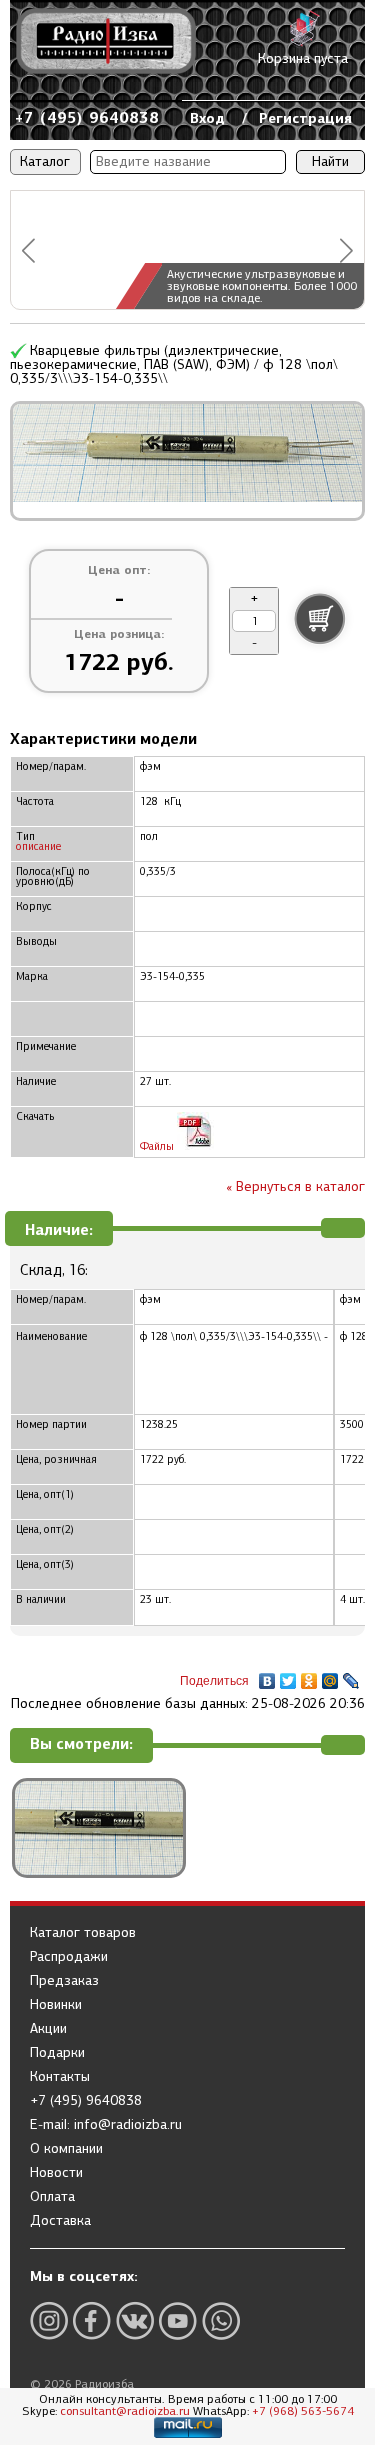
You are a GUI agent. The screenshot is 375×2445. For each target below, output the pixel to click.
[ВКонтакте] (267, 1676)
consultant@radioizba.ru (125, 2411)
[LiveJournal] (351, 1676)
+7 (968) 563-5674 (303, 2411)
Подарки (57, 2053)
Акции (48, 2029)
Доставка (60, 2221)
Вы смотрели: (81, 1744)
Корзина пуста (303, 58)
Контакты (60, 2077)
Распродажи (69, 1957)
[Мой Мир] (330, 1676)
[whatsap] (221, 2320)
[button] (28, 250)
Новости (56, 2173)
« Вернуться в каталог (295, 1186)
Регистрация (305, 118)
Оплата (52, 2197)
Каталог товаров (83, 1933)
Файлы (158, 1146)
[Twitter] (288, 1676)
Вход (207, 118)
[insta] (49, 2320)
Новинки (56, 2005)
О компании (66, 2149)
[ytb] (178, 2320)
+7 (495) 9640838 (87, 117)
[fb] (92, 2320)
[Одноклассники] (309, 1676)
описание (38, 846)
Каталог (45, 161)
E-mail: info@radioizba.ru (106, 2125)
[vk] (135, 2320)
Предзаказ (64, 1981)
